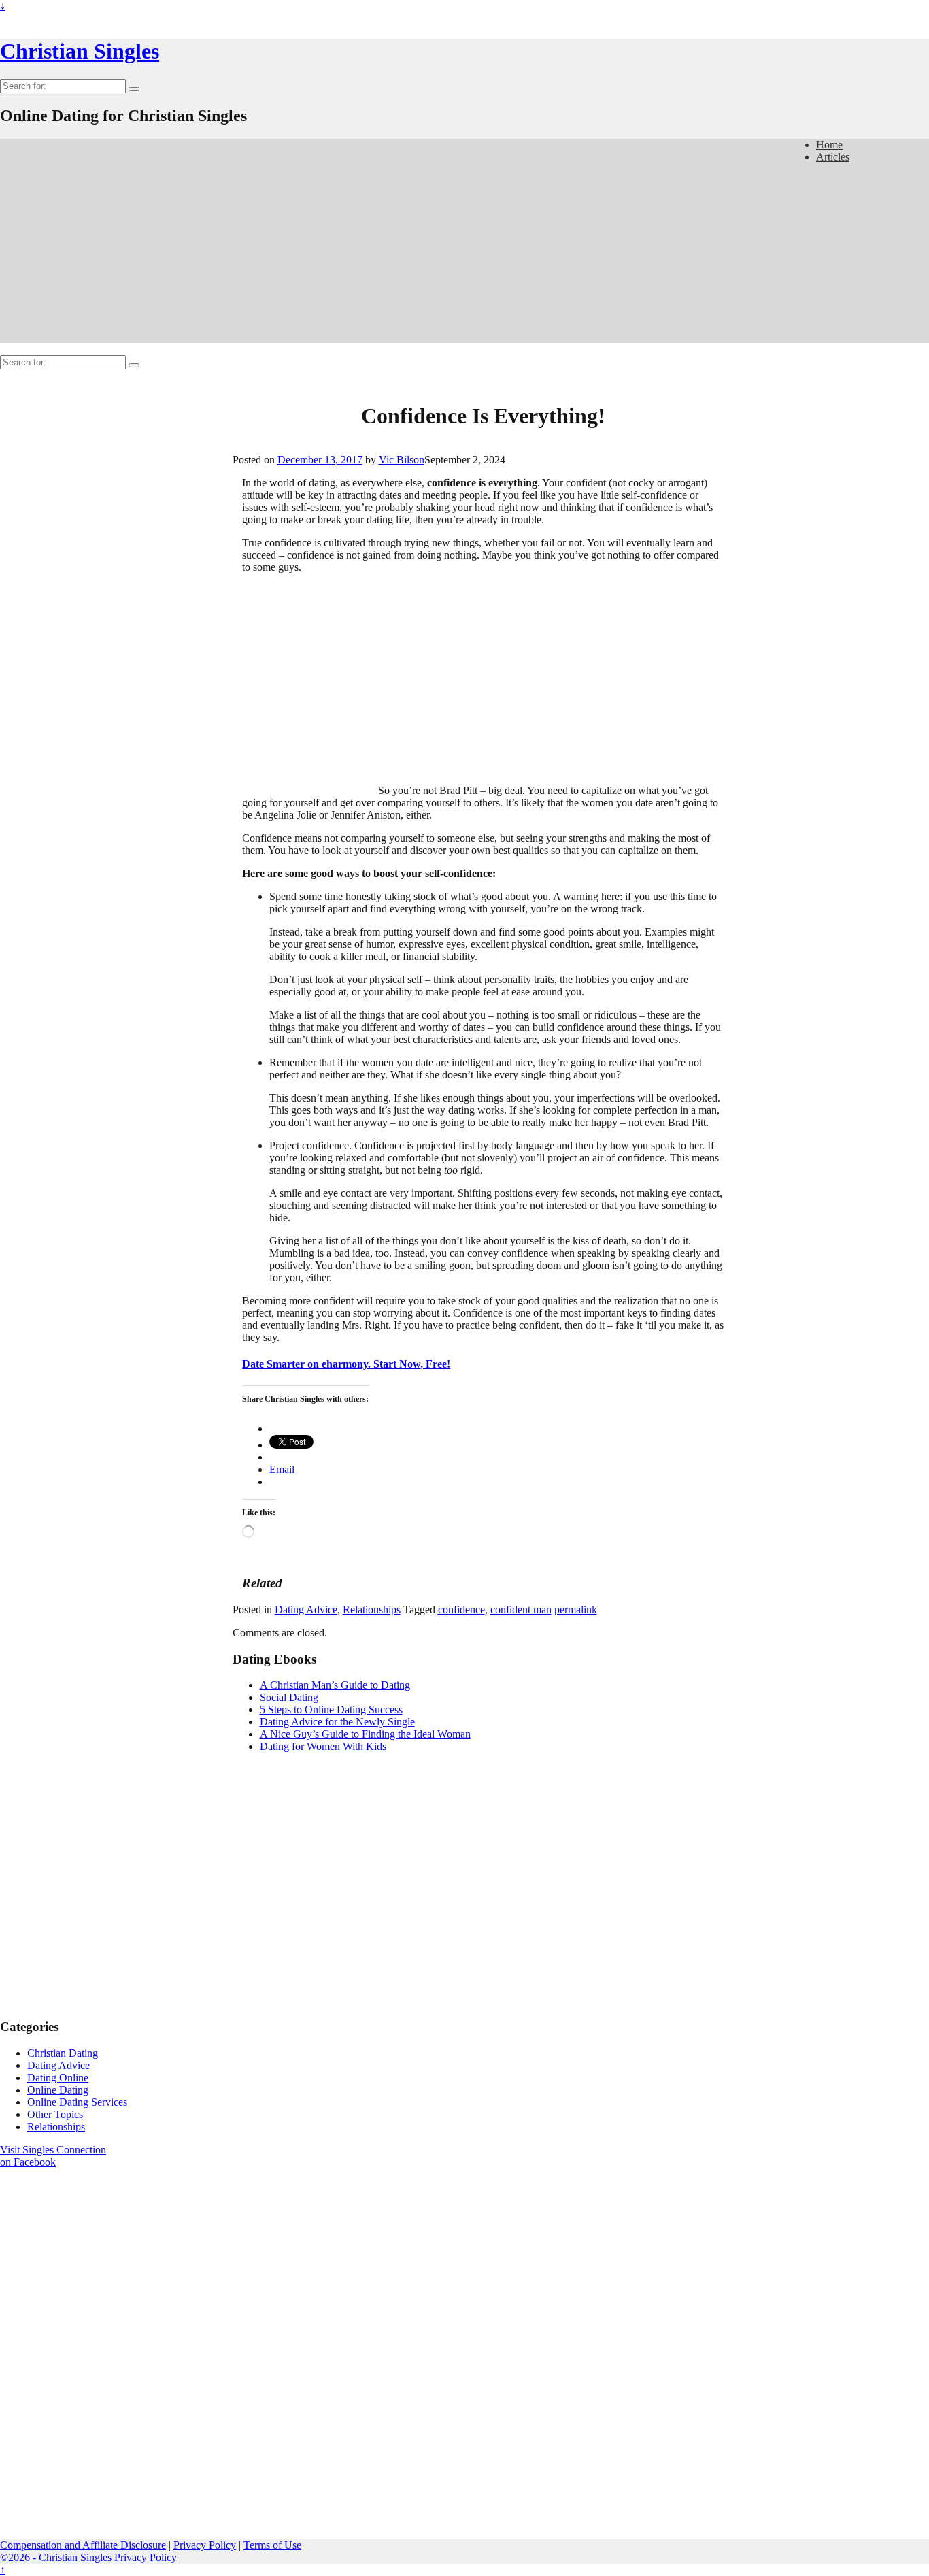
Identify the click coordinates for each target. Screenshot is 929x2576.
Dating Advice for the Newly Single (337, 1722)
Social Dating (289, 1697)
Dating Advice (306, 1609)
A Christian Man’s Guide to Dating (335, 1685)
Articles (833, 157)
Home (829, 145)
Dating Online (58, 2078)
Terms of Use (272, 2545)
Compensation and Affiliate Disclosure (83, 2545)
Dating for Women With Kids (323, 1746)
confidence (461, 1609)
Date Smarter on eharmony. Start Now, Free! (346, 1364)
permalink (576, 1609)
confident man (521, 1609)
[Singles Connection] (70, 2304)
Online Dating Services (77, 2102)
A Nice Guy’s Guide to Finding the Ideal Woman (365, 1734)
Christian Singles (80, 51)
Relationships (372, 1609)
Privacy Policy (205, 2545)
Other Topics (55, 2114)
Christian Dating (63, 2053)
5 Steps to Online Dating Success (331, 1710)
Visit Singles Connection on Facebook (53, 2156)
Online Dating (58, 2090)
